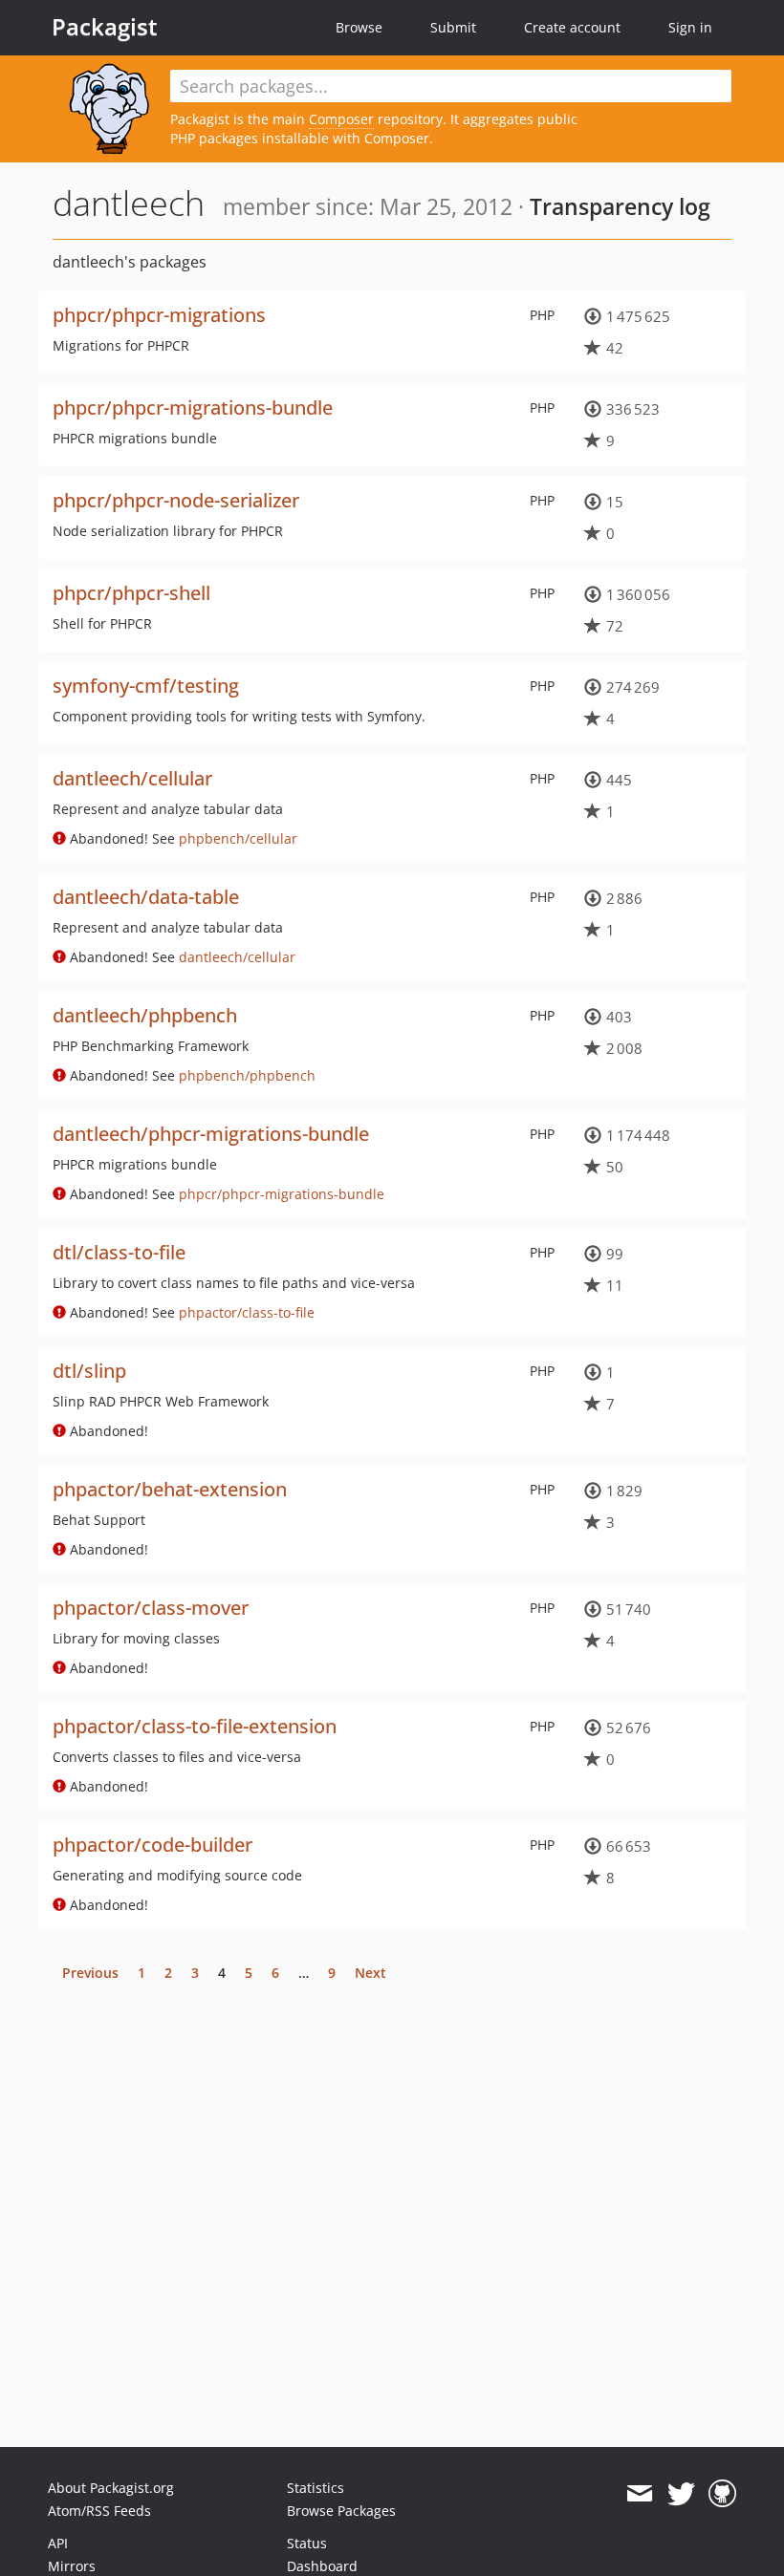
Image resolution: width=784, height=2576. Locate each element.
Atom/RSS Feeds (99, 2511)
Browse (359, 27)
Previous (90, 1973)
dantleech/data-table (146, 897)
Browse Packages (341, 2511)
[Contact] (639, 2494)
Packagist (105, 27)
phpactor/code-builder (152, 1845)
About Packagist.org (111, 2488)
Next (370, 1973)
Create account (572, 27)
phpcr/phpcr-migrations (159, 315)
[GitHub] (722, 2494)
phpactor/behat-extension (170, 1489)
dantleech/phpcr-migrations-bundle (211, 1134)
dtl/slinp (89, 1371)
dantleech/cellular (132, 778)
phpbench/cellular (238, 838)
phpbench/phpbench (247, 1075)
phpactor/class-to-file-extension (195, 1726)
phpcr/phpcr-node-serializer (176, 500)
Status (307, 2543)
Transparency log (620, 206)
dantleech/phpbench (145, 1015)
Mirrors (72, 2566)
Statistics (316, 2488)
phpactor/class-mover (151, 1608)
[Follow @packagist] (681, 2494)
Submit (453, 27)
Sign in (690, 27)
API (58, 2543)
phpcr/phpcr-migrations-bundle (193, 408)
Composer (341, 119)
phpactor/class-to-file (247, 1312)
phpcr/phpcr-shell (131, 593)
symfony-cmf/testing (146, 686)
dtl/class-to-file (119, 1252)
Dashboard (322, 2566)
